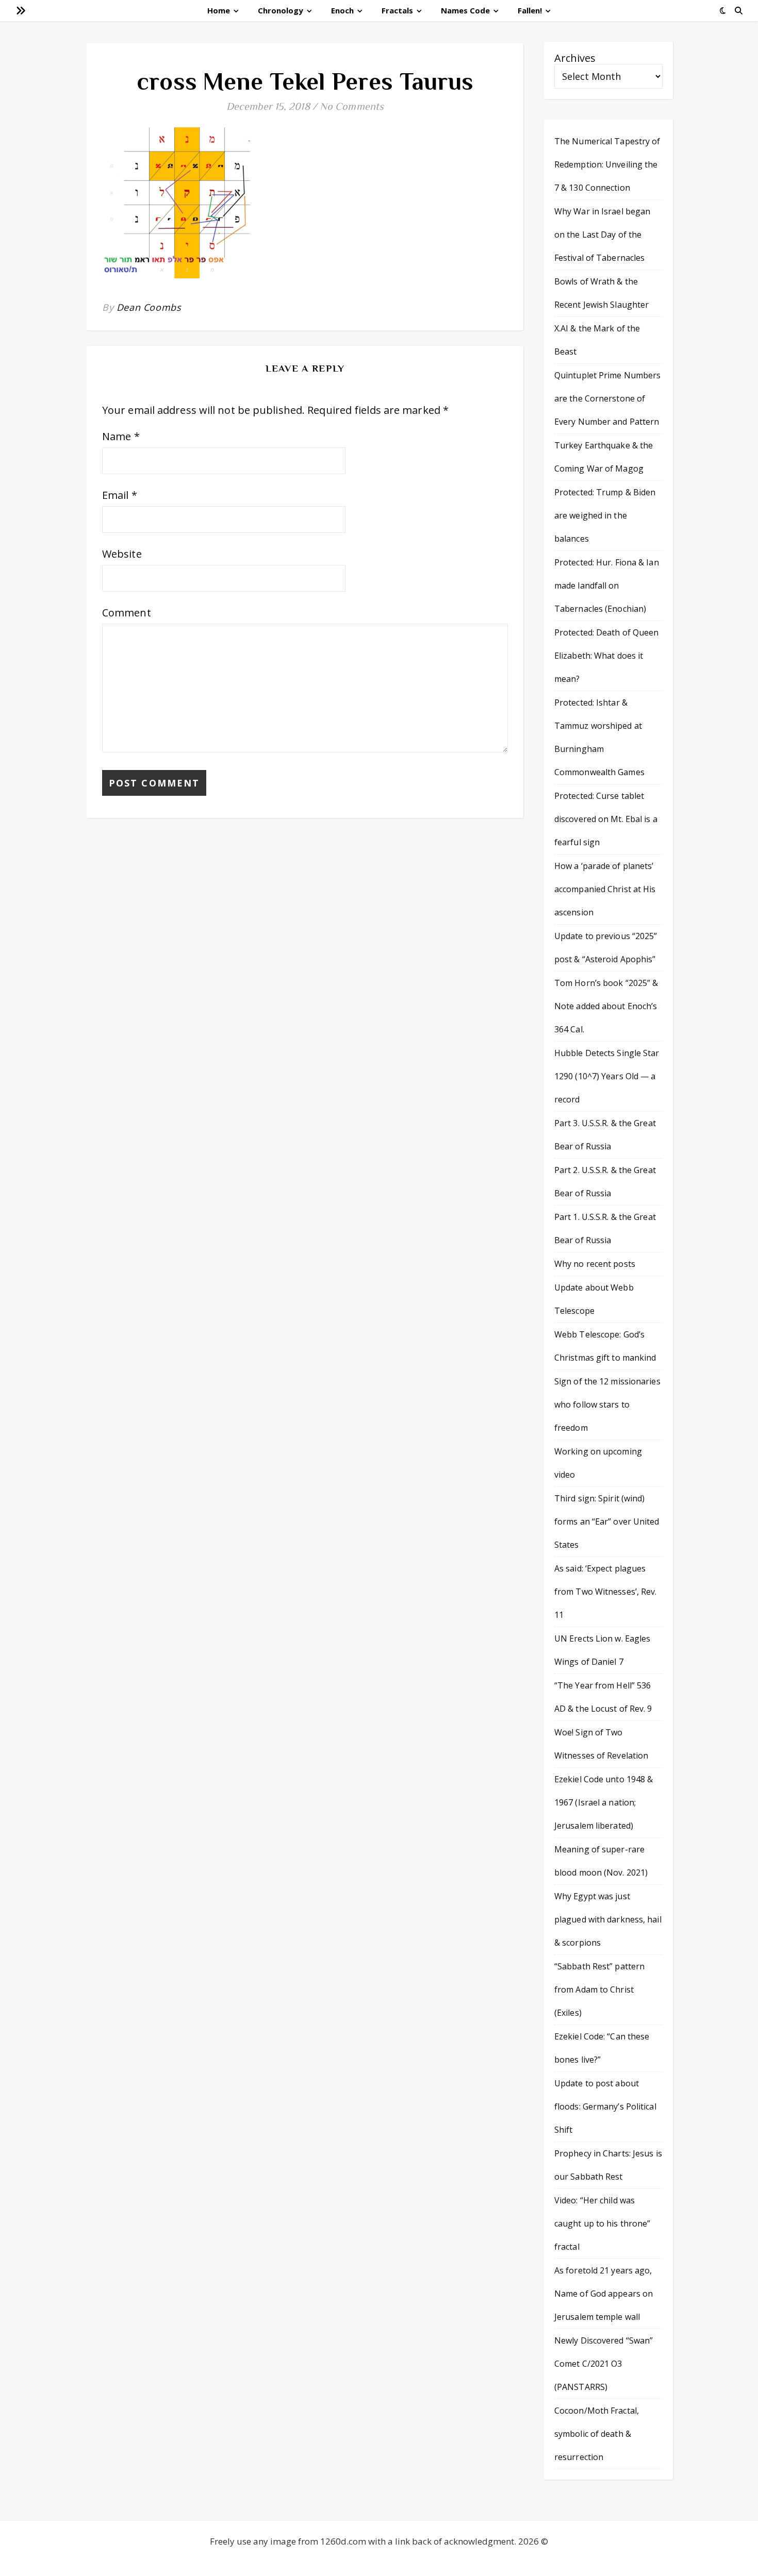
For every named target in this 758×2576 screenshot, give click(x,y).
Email (120, 495)
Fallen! (530, 10)
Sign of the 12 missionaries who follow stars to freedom (607, 1404)
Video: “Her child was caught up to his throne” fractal (602, 2223)
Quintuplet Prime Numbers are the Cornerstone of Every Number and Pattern (607, 398)
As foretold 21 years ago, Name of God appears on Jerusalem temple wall (604, 2294)
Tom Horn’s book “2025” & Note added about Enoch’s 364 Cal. (606, 1006)
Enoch (342, 10)
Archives (575, 58)
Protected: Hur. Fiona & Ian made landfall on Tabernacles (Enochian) (607, 586)
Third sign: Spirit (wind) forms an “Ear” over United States (607, 1521)
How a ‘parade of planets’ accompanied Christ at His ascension (605, 889)
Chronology (281, 10)
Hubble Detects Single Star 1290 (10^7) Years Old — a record (607, 1076)
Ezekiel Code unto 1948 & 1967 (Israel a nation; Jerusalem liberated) (604, 1802)
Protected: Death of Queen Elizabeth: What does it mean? (607, 656)
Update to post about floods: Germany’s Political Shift (605, 2106)
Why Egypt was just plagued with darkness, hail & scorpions (608, 1919)
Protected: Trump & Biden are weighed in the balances (605, 515)
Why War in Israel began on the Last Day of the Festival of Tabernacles (602, 235)
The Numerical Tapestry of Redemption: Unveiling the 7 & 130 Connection (607, 164)
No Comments (352, 106)
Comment (127, 613)
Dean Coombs (149, 307)
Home (219, 10)
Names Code (465, 10)
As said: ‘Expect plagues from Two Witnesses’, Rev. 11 (606, 1592)
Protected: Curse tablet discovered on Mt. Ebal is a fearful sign (606, 819)
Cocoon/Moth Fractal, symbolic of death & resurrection (597, 2434)
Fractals (397, 10)
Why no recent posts (595, 1264)
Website (122, 554)
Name (121, 436)
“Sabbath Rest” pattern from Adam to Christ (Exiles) (599, 1989)
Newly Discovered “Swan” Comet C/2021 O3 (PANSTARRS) (604, 2364)
